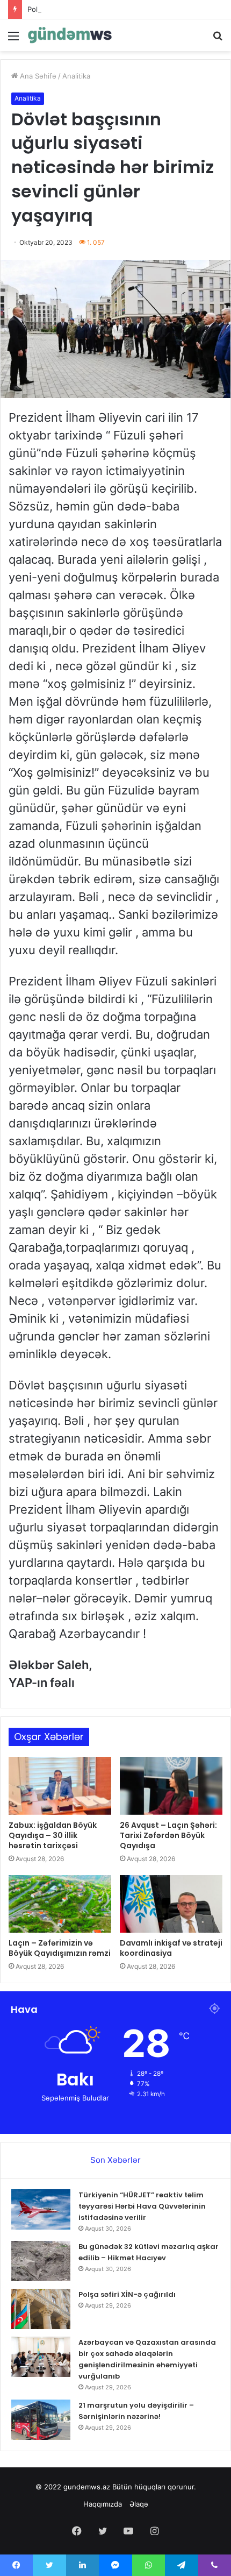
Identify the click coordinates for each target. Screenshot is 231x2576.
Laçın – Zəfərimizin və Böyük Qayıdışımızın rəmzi (60, 1948)
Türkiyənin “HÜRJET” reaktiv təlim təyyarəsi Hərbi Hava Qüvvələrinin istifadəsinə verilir (142, 2206)
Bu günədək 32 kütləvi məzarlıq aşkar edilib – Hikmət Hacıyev (149, 2252)
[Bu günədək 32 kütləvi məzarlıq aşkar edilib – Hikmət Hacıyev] (41, 2261)
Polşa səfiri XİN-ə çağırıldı (70, 9)
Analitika (76, 76)
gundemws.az (87, 2487)
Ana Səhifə (37, 76)
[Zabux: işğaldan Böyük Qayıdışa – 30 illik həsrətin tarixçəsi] (60, 1786)
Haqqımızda (103, 2504)
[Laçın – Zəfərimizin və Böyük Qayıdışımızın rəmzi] (60, 1904)
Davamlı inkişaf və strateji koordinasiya (171, 1948)
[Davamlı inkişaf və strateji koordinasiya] (171, 1904)
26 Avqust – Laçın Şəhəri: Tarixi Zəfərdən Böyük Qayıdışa (168, 1835)
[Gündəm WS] (70, 35)
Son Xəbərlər (115, 2160)
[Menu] (13, 40)
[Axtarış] (218, 40)
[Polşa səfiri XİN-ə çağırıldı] (41, 2309)
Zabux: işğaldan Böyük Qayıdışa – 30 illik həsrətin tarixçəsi (53, 1835)
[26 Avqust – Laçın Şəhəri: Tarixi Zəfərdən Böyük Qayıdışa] (171, 1786)
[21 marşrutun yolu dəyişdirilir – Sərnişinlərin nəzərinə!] (41, 2420)
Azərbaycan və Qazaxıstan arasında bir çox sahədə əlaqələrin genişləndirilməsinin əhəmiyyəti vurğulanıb (147, 2359)
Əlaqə (139, 2504)
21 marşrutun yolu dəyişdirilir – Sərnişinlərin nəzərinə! (136, 2411)
